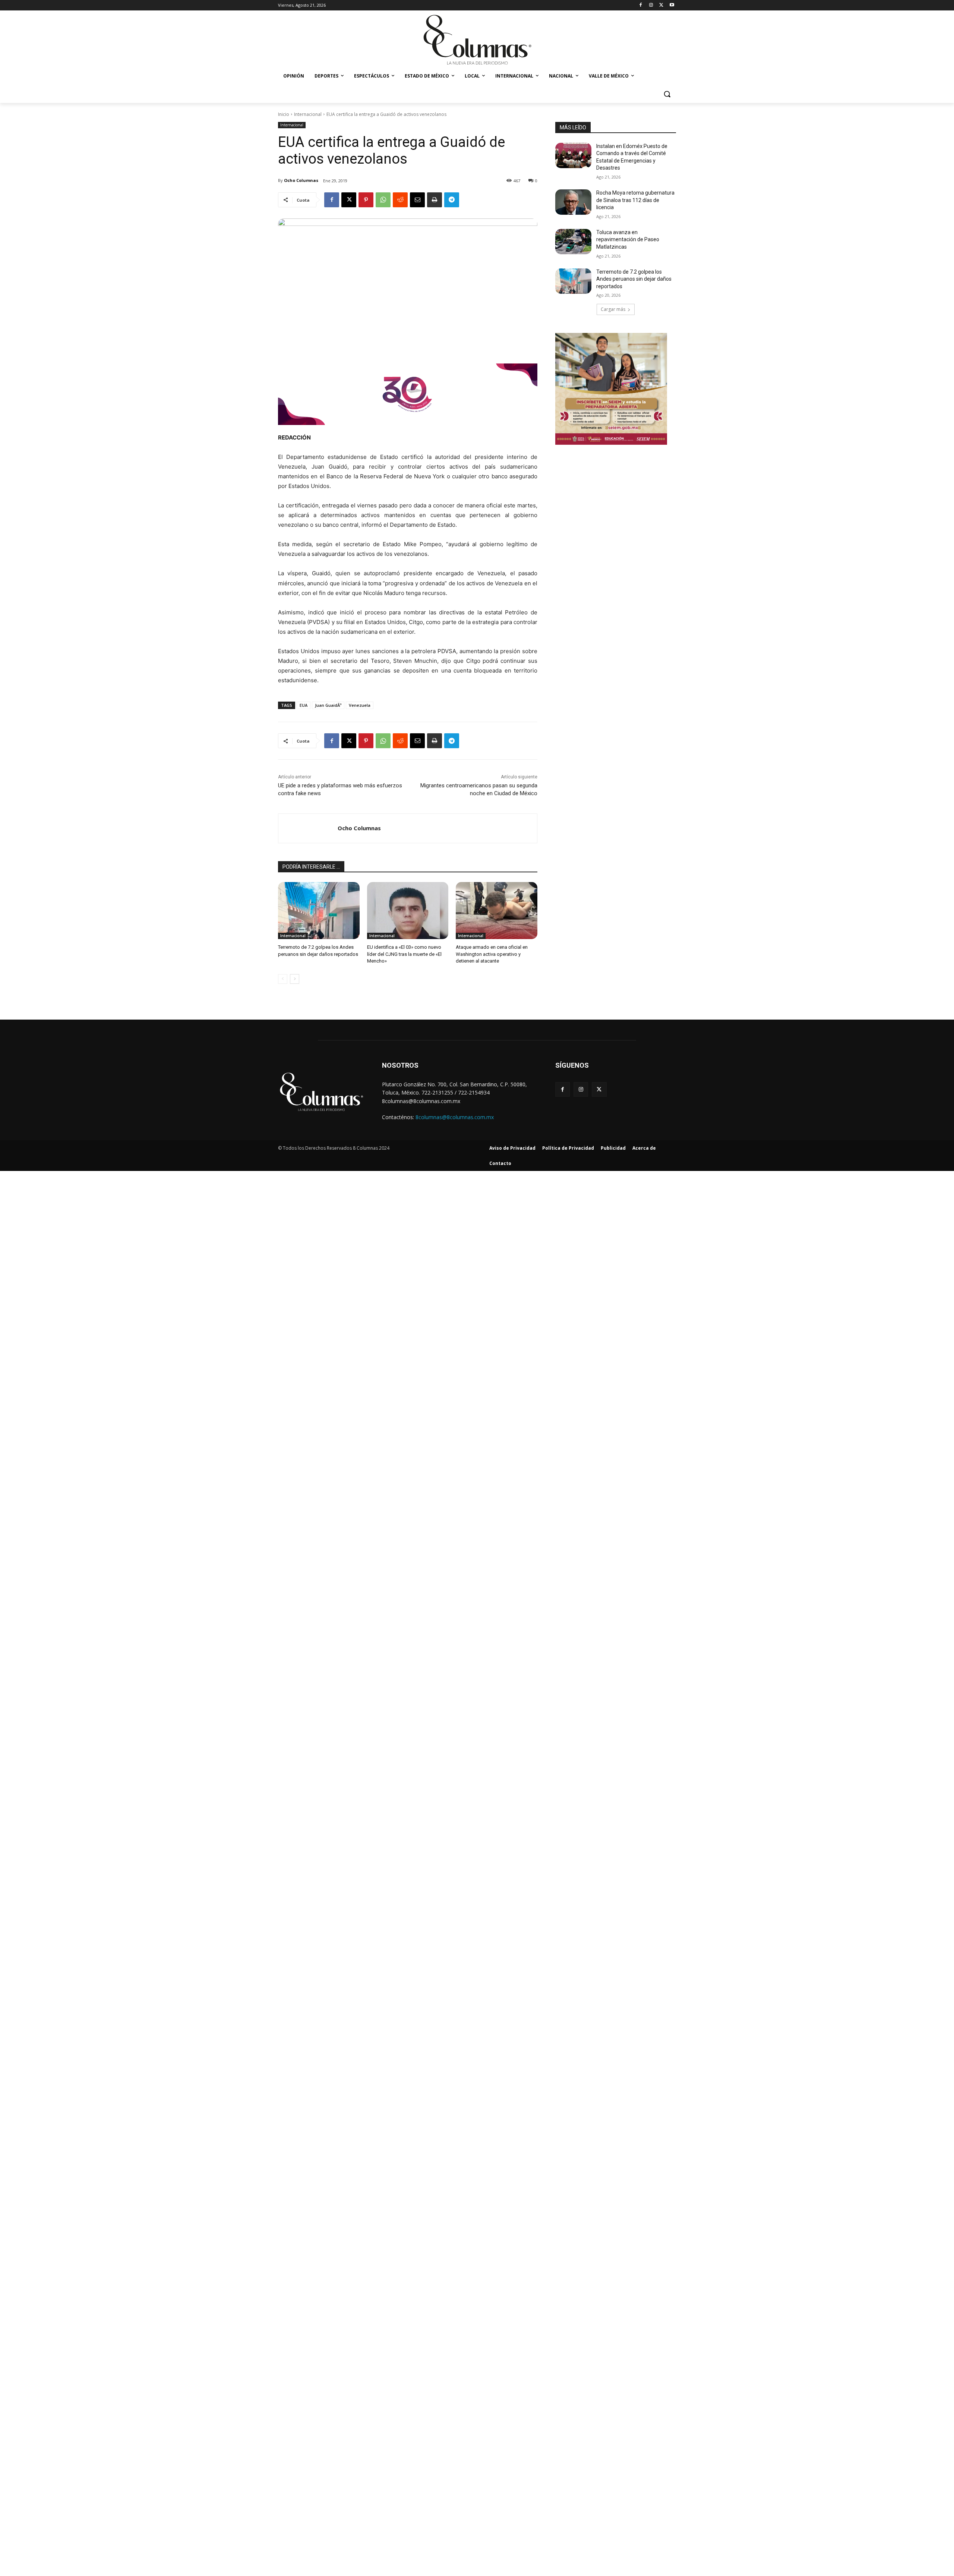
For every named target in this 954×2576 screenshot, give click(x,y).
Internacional (308, 114)
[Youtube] (672, 5)
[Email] (417, 200)
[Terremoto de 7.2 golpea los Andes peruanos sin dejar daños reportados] (319, 911)
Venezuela (360, 705)
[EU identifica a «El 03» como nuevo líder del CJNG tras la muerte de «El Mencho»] (408, 911)
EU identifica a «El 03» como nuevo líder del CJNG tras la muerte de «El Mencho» (404, 954)
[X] (661, 5)
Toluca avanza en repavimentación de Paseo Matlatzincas (628, 240)
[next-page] (295, 979)
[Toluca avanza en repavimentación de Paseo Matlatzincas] (573, 242)
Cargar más (613, 309)
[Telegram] (452, 200)
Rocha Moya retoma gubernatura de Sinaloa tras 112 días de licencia (635, 200)
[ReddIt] (400, 200)
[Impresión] (435, 200)
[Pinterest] (366, 200)
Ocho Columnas (301, 180)
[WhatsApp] (383, 200)
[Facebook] (641, 5)
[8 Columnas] (477, 41)
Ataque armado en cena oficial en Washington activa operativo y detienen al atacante (492, 954)
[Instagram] (651, 5)
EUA (304, 705)
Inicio (284, 114)
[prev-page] (283, 979)
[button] (667, 94)
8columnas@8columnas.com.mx (455, 1117)
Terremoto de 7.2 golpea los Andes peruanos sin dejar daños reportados (634, 279)
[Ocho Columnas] (308, 828)
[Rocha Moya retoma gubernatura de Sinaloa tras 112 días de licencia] (573, 202)
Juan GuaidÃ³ (328, 705)
